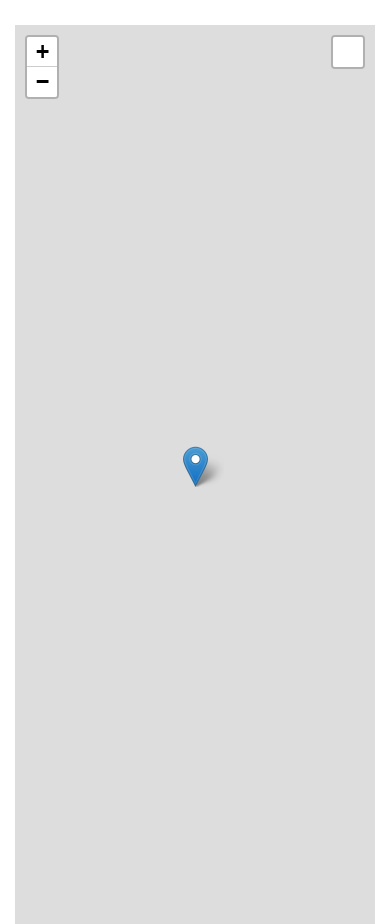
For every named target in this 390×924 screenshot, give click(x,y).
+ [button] (42, 51)
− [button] (42, 81)
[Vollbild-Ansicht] (348, 52)
